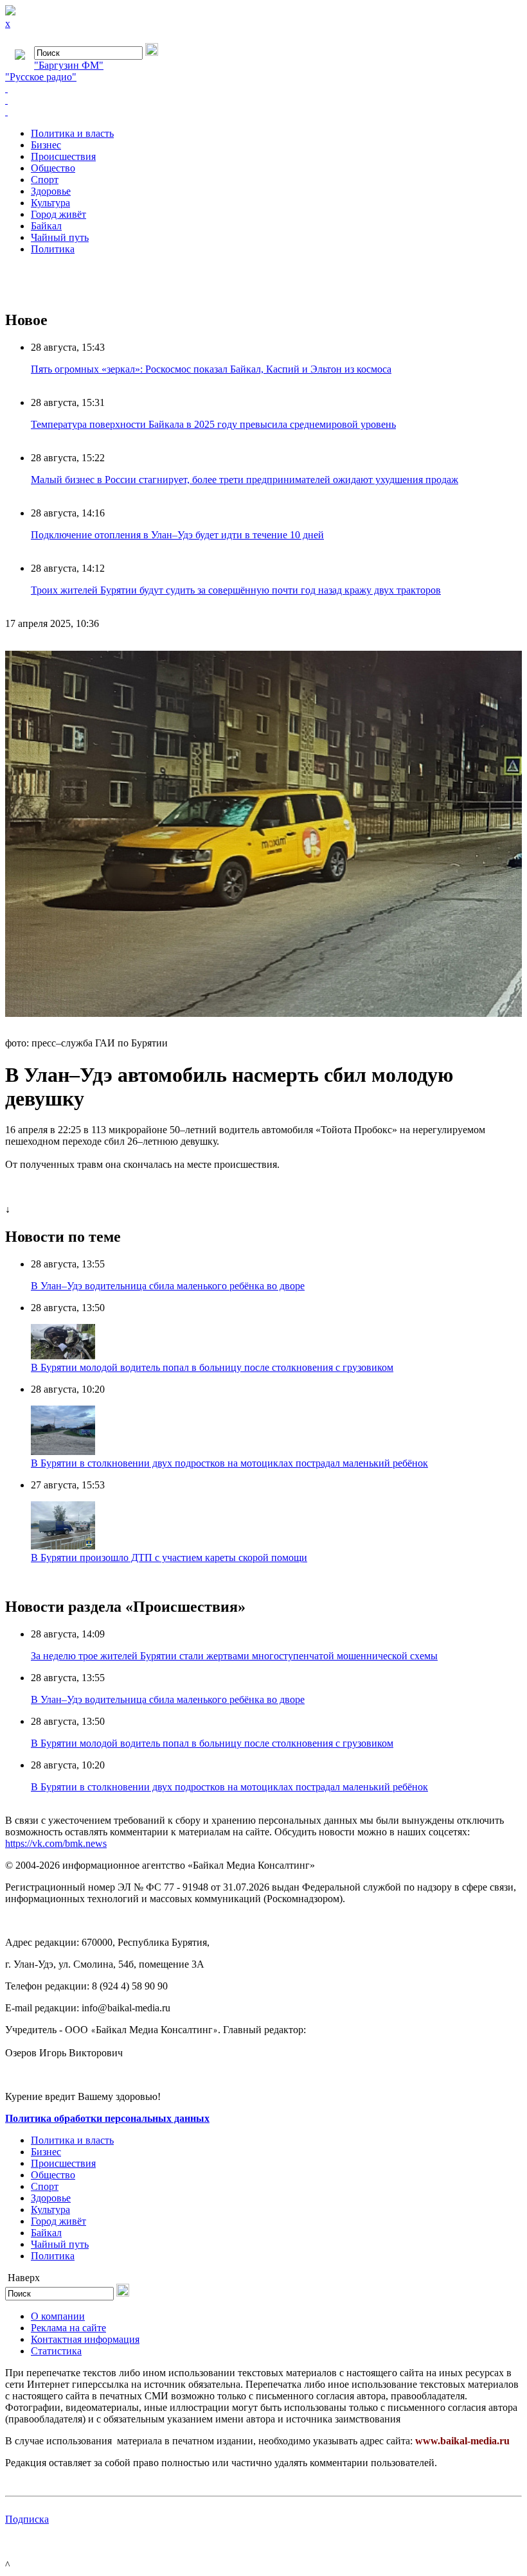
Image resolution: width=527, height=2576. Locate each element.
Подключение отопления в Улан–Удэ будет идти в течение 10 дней (177, 535)
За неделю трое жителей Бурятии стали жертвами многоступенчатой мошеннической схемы (234, 1656)
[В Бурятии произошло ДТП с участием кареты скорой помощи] (63, 1546)
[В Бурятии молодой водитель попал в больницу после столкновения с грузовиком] (63, 1356)
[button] (510, 651)
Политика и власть (72, 133)
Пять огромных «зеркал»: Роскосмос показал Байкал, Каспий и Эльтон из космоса (211, 369)
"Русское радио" (41, 77)
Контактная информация (85, 2339)
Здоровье (51, 191)
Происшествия (63, 156)
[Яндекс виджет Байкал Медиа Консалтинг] (263, 112)
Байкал (46, 226)
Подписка (27, 2519)
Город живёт (58, 214)
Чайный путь (60, 237)
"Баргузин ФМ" (69, 65)
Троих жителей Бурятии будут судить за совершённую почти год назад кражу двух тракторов (236, 590)
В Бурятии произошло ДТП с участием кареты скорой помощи (169, 1557)
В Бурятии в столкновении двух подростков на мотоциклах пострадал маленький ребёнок (229, 1463)
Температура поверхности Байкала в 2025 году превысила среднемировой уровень (213, 424)
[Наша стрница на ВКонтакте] (263, 89)
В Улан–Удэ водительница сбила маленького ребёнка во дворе (168, 1286)
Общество (53, 168)
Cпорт (45, 180)
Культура (50, 203)
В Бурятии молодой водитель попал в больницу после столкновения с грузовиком (212, 1367)
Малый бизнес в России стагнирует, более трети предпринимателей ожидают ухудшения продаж (245, 480)
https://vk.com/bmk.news (56, 1843)
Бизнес (46, 145)
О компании (58, 2316)
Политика (53, 249)
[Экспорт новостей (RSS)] (263, 100)
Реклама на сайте (68, 2328)
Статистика (56, 2351)
